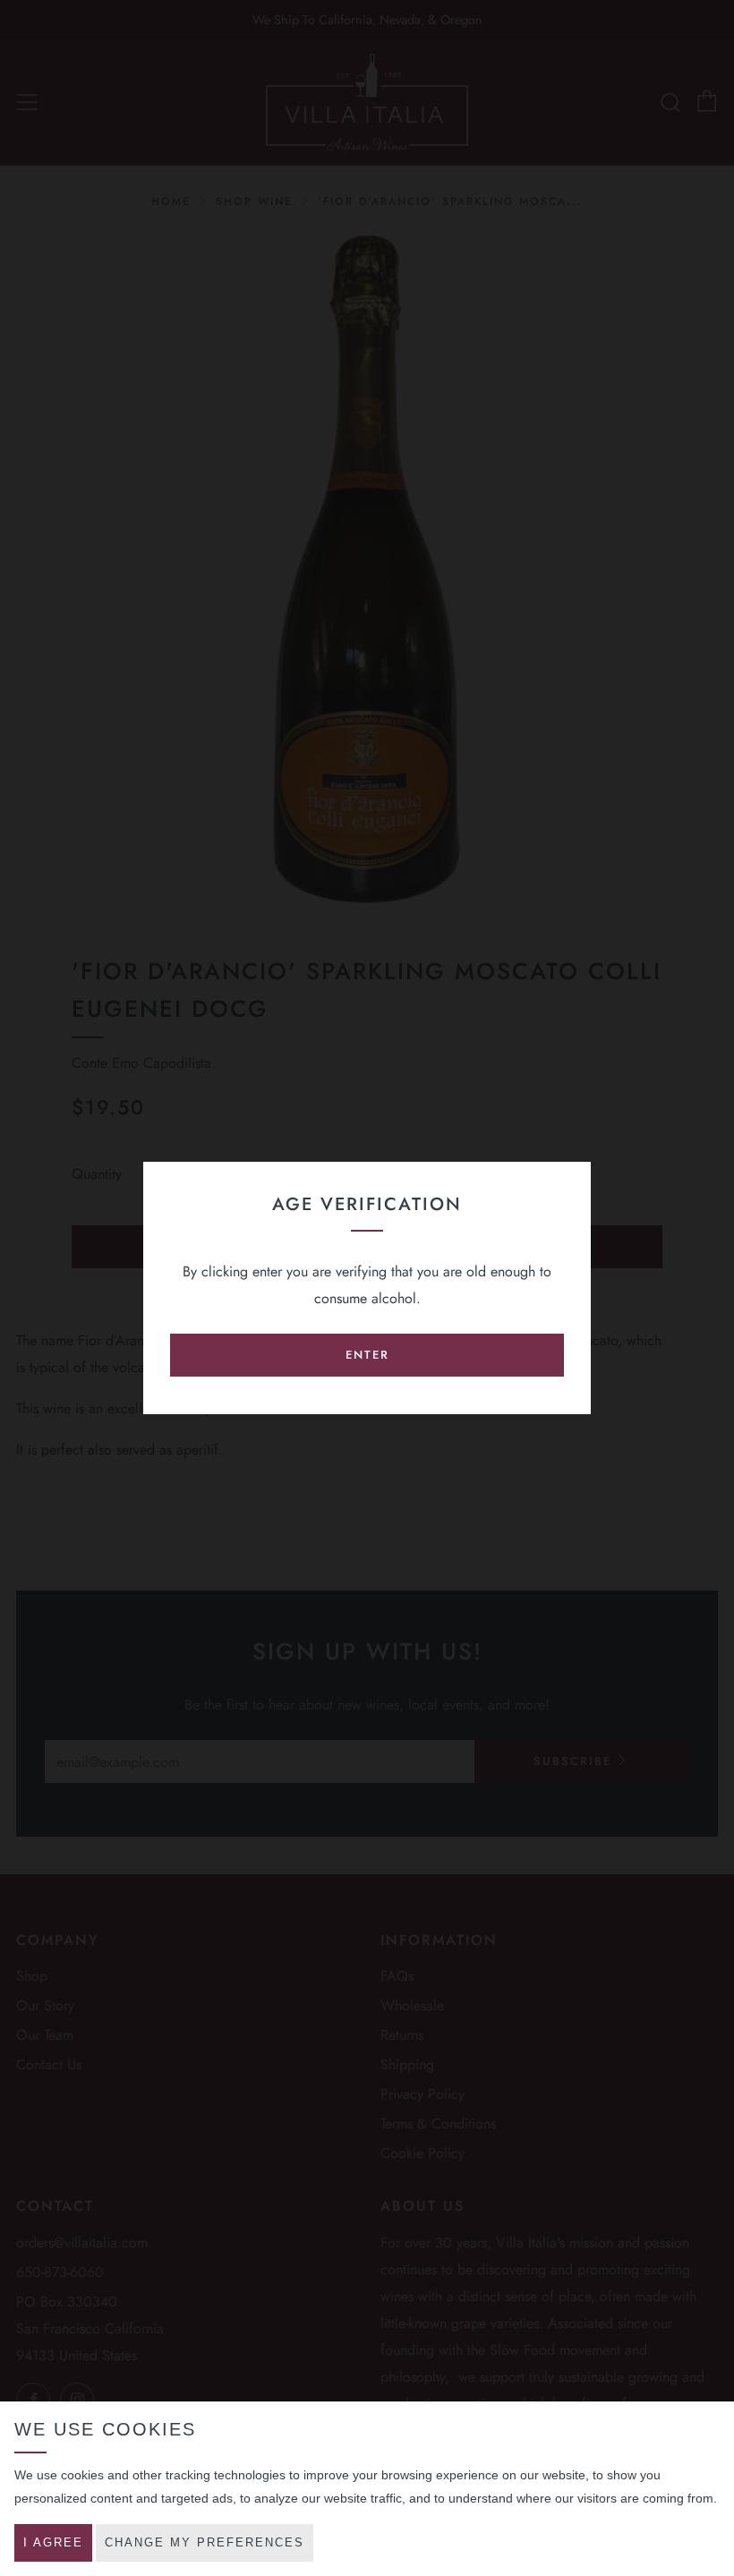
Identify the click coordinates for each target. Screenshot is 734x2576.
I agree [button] (53, 2542)
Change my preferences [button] (205, 2542)
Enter (367, 1355)
